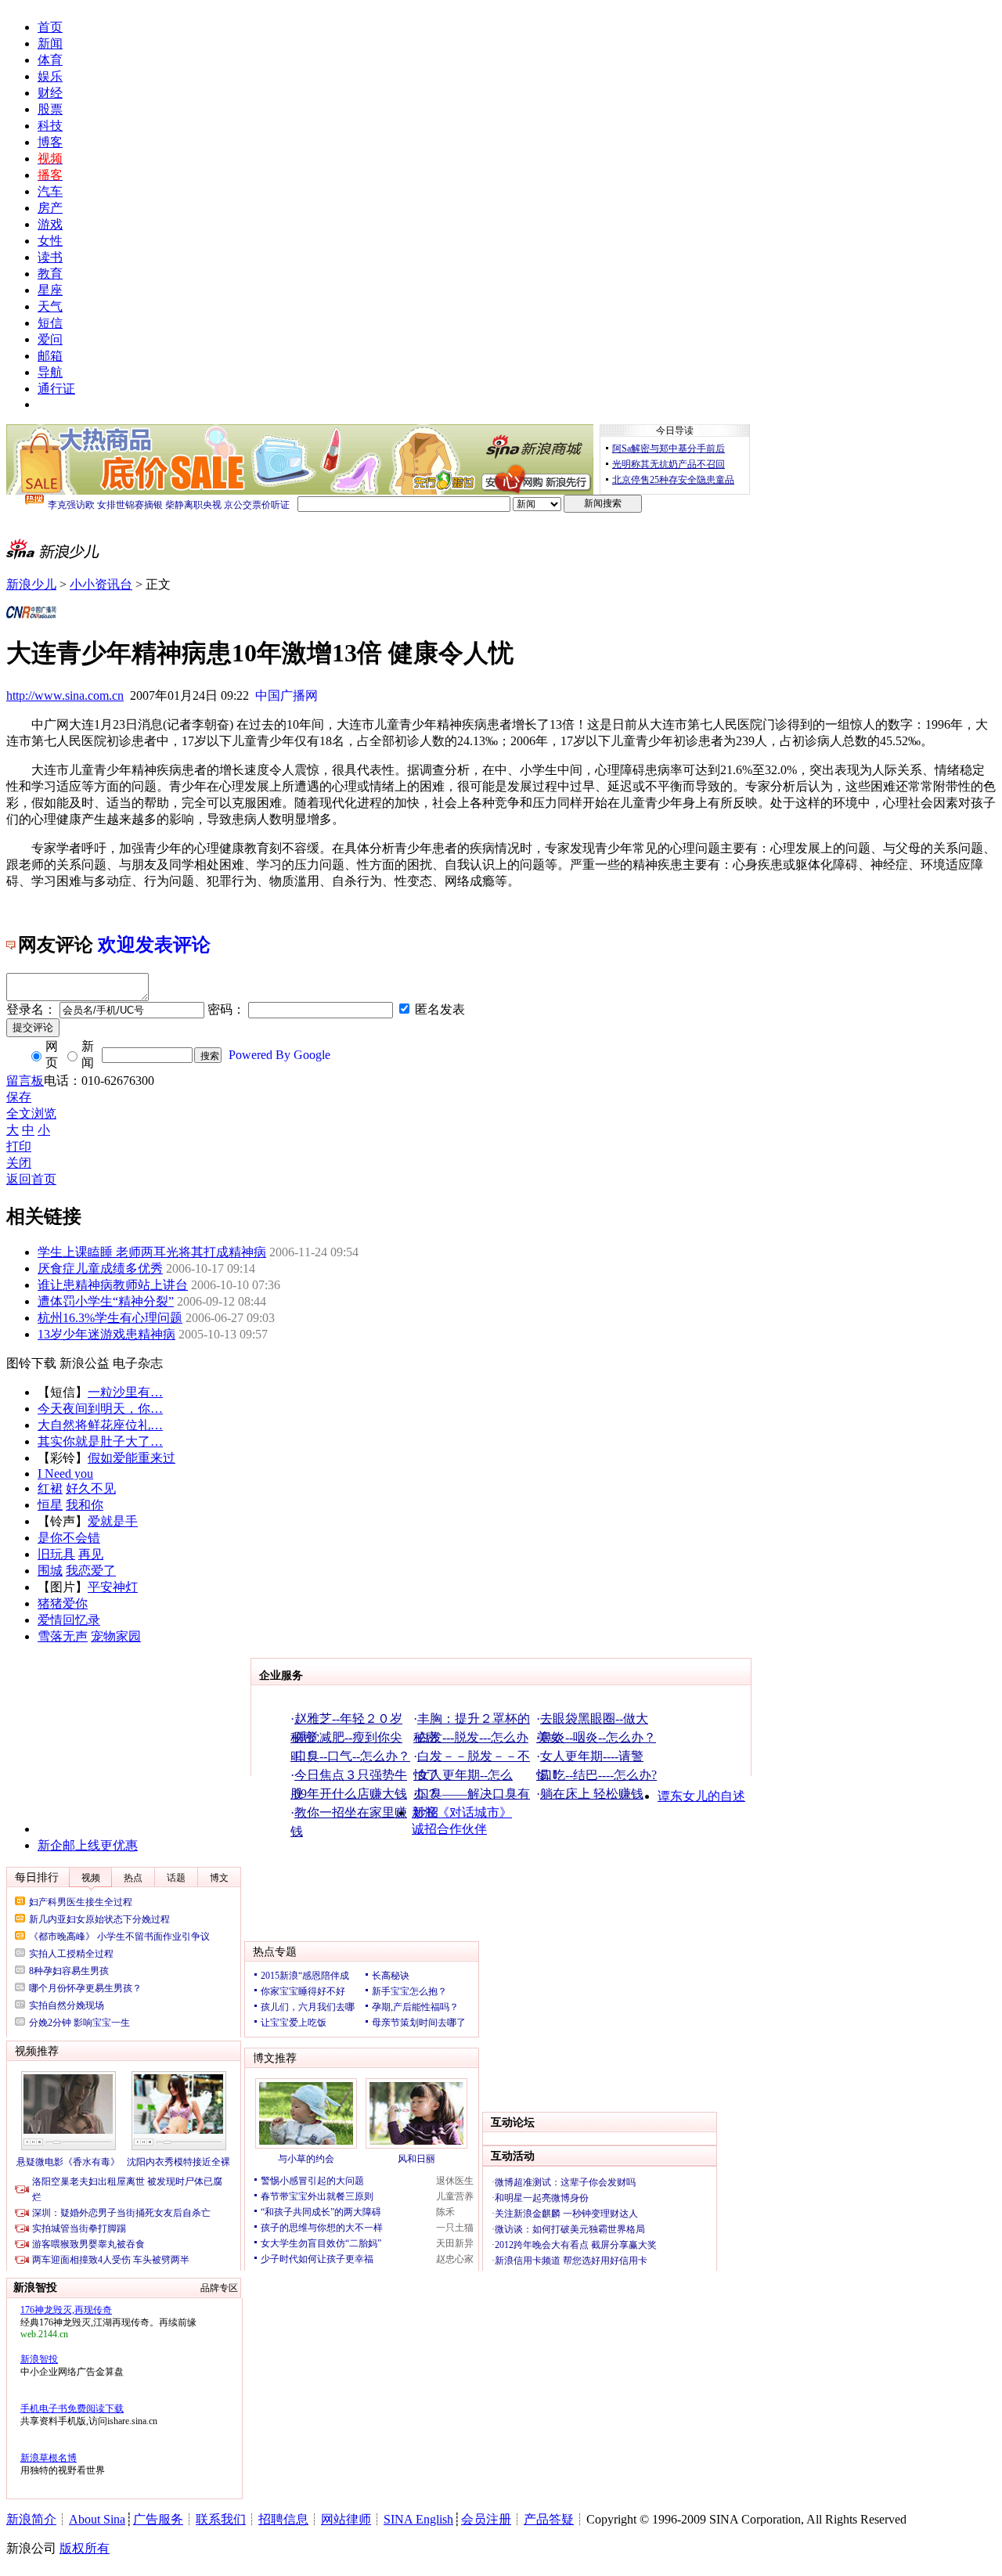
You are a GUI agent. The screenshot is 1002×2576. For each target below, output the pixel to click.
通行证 (56, 389)
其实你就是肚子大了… (100, 1441)
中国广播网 (287, 695)
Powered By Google (279, 1055)
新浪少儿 (31, 584)
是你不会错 (69, 1538)
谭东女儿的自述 (701, 1796)
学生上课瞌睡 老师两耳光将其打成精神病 (152, 1252)
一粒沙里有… (125, 1392)
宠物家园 (116, 1636)
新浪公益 (85, 1363)
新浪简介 (31, 2519)
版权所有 (85, 2548)
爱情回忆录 (69, 1620)
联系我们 (221, 2519)
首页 (50, 27)
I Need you (65, 1474)
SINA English (418, 2519)
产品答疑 (549, 2519)
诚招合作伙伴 (449, 1829)
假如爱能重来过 (132, 1458)
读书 (50, 257)
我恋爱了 (91, 1571)
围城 (50, 1571)
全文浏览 (31, 1113)
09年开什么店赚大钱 (351, 1794)
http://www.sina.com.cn (65, 695)
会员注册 (486, 2519)
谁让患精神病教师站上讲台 (113, 1285)
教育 (50, 274)
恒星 (50, 1505)
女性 (50, 241)
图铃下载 (31, 1363)
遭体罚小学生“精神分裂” (106, 1301)
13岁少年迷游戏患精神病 (106, 1334)
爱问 (50, 339)
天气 (50, 306)
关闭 (19, 1163)
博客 (50, 142)
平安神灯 (113, 1587)
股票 (50, 109)
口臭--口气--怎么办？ (352, 1756)
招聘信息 (283, 2519)
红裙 (50, 1488)
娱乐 (50, 76)
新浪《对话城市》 (462, 1812)
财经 (50, 93)
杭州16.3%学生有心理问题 (110, 1318)
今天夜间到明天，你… (100, 1409)
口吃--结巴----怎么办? (598, 1775)
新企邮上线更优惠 (88, 1845)
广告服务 (158, 2519)
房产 (50, 208)
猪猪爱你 (63, 1603)
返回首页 (31, 1179)
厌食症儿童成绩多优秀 (100, 1268)
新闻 (50, 43)
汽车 (50, 191)
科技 (50, 126)
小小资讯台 (101, 584)
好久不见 (91, 1488)
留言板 (25, 1081)
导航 (50, 372)
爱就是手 (113, 1521)
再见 (91, 1554)
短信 (50, 323)
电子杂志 (138, 1363)
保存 (19, 1097)
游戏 (50, 224)
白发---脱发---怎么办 (473, 1737)
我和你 (85, 1505)
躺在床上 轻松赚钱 (592, 1794)
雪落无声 (63, 1636)
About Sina (97, 2519)
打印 (19, 1146)
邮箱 (50, 356)
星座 (50, 290)
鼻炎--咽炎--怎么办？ (598, 1737)
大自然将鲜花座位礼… (100, 1425)
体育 (50, 60)
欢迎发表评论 (154, 945)
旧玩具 (56, 1554)
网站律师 (346, 2519)
